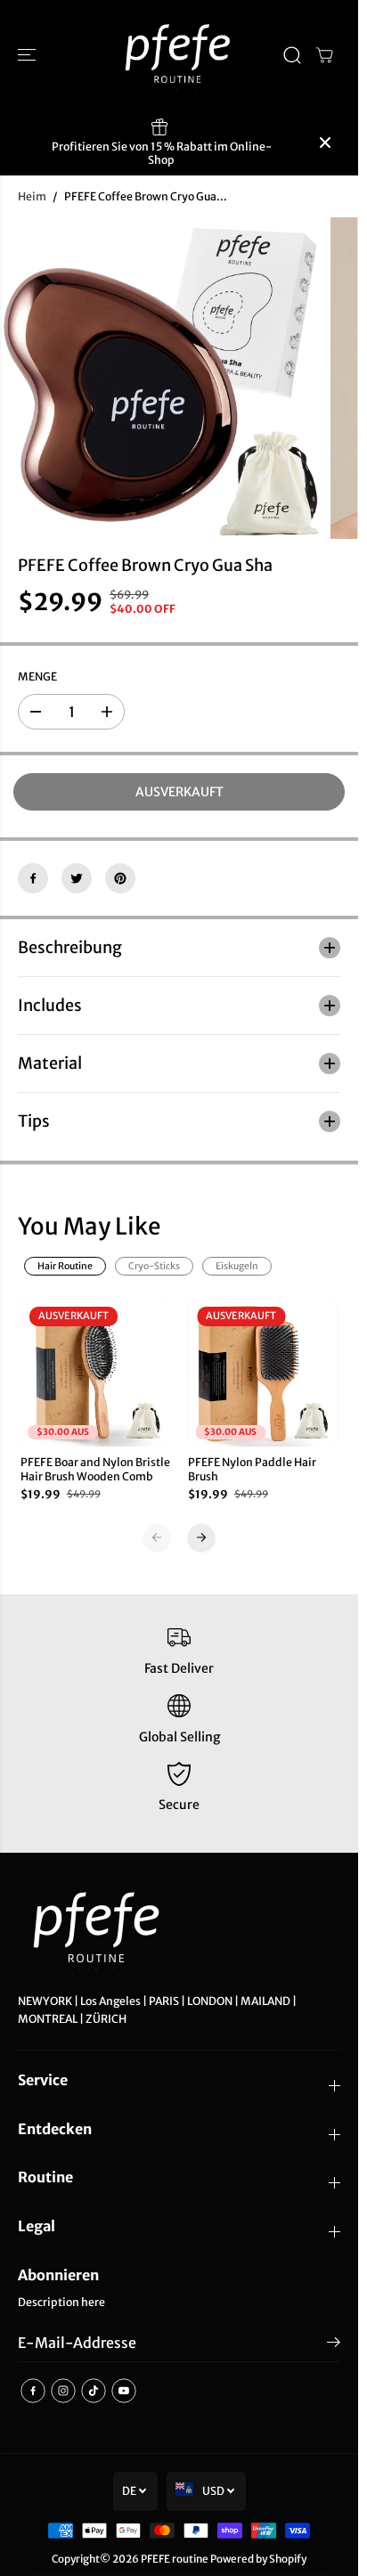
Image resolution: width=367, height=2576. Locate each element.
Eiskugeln (237, 1266)
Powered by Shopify (258, 2559)
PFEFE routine (175, 2559)
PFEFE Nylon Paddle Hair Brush (252, 1469)
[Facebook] (33, 878)
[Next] (201, 1537)
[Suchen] (292, 55)
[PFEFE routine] (179, 55)
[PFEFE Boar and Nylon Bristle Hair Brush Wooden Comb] (96, 1372)
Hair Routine (65, 1266)
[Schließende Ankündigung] (325, 143)
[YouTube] (124, 2391)
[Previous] (157, 1537)
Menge (37, 677)
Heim (32, 196)
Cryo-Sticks (154, 1266)
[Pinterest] (120, 878)
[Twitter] (77, 878)
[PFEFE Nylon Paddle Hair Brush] (263, 1372)
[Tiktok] (94, 2391)
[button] (29, 55)
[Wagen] (324, 55)
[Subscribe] (334, 2345)
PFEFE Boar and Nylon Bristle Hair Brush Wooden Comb (95, 1469)
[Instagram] (63, 2391)
